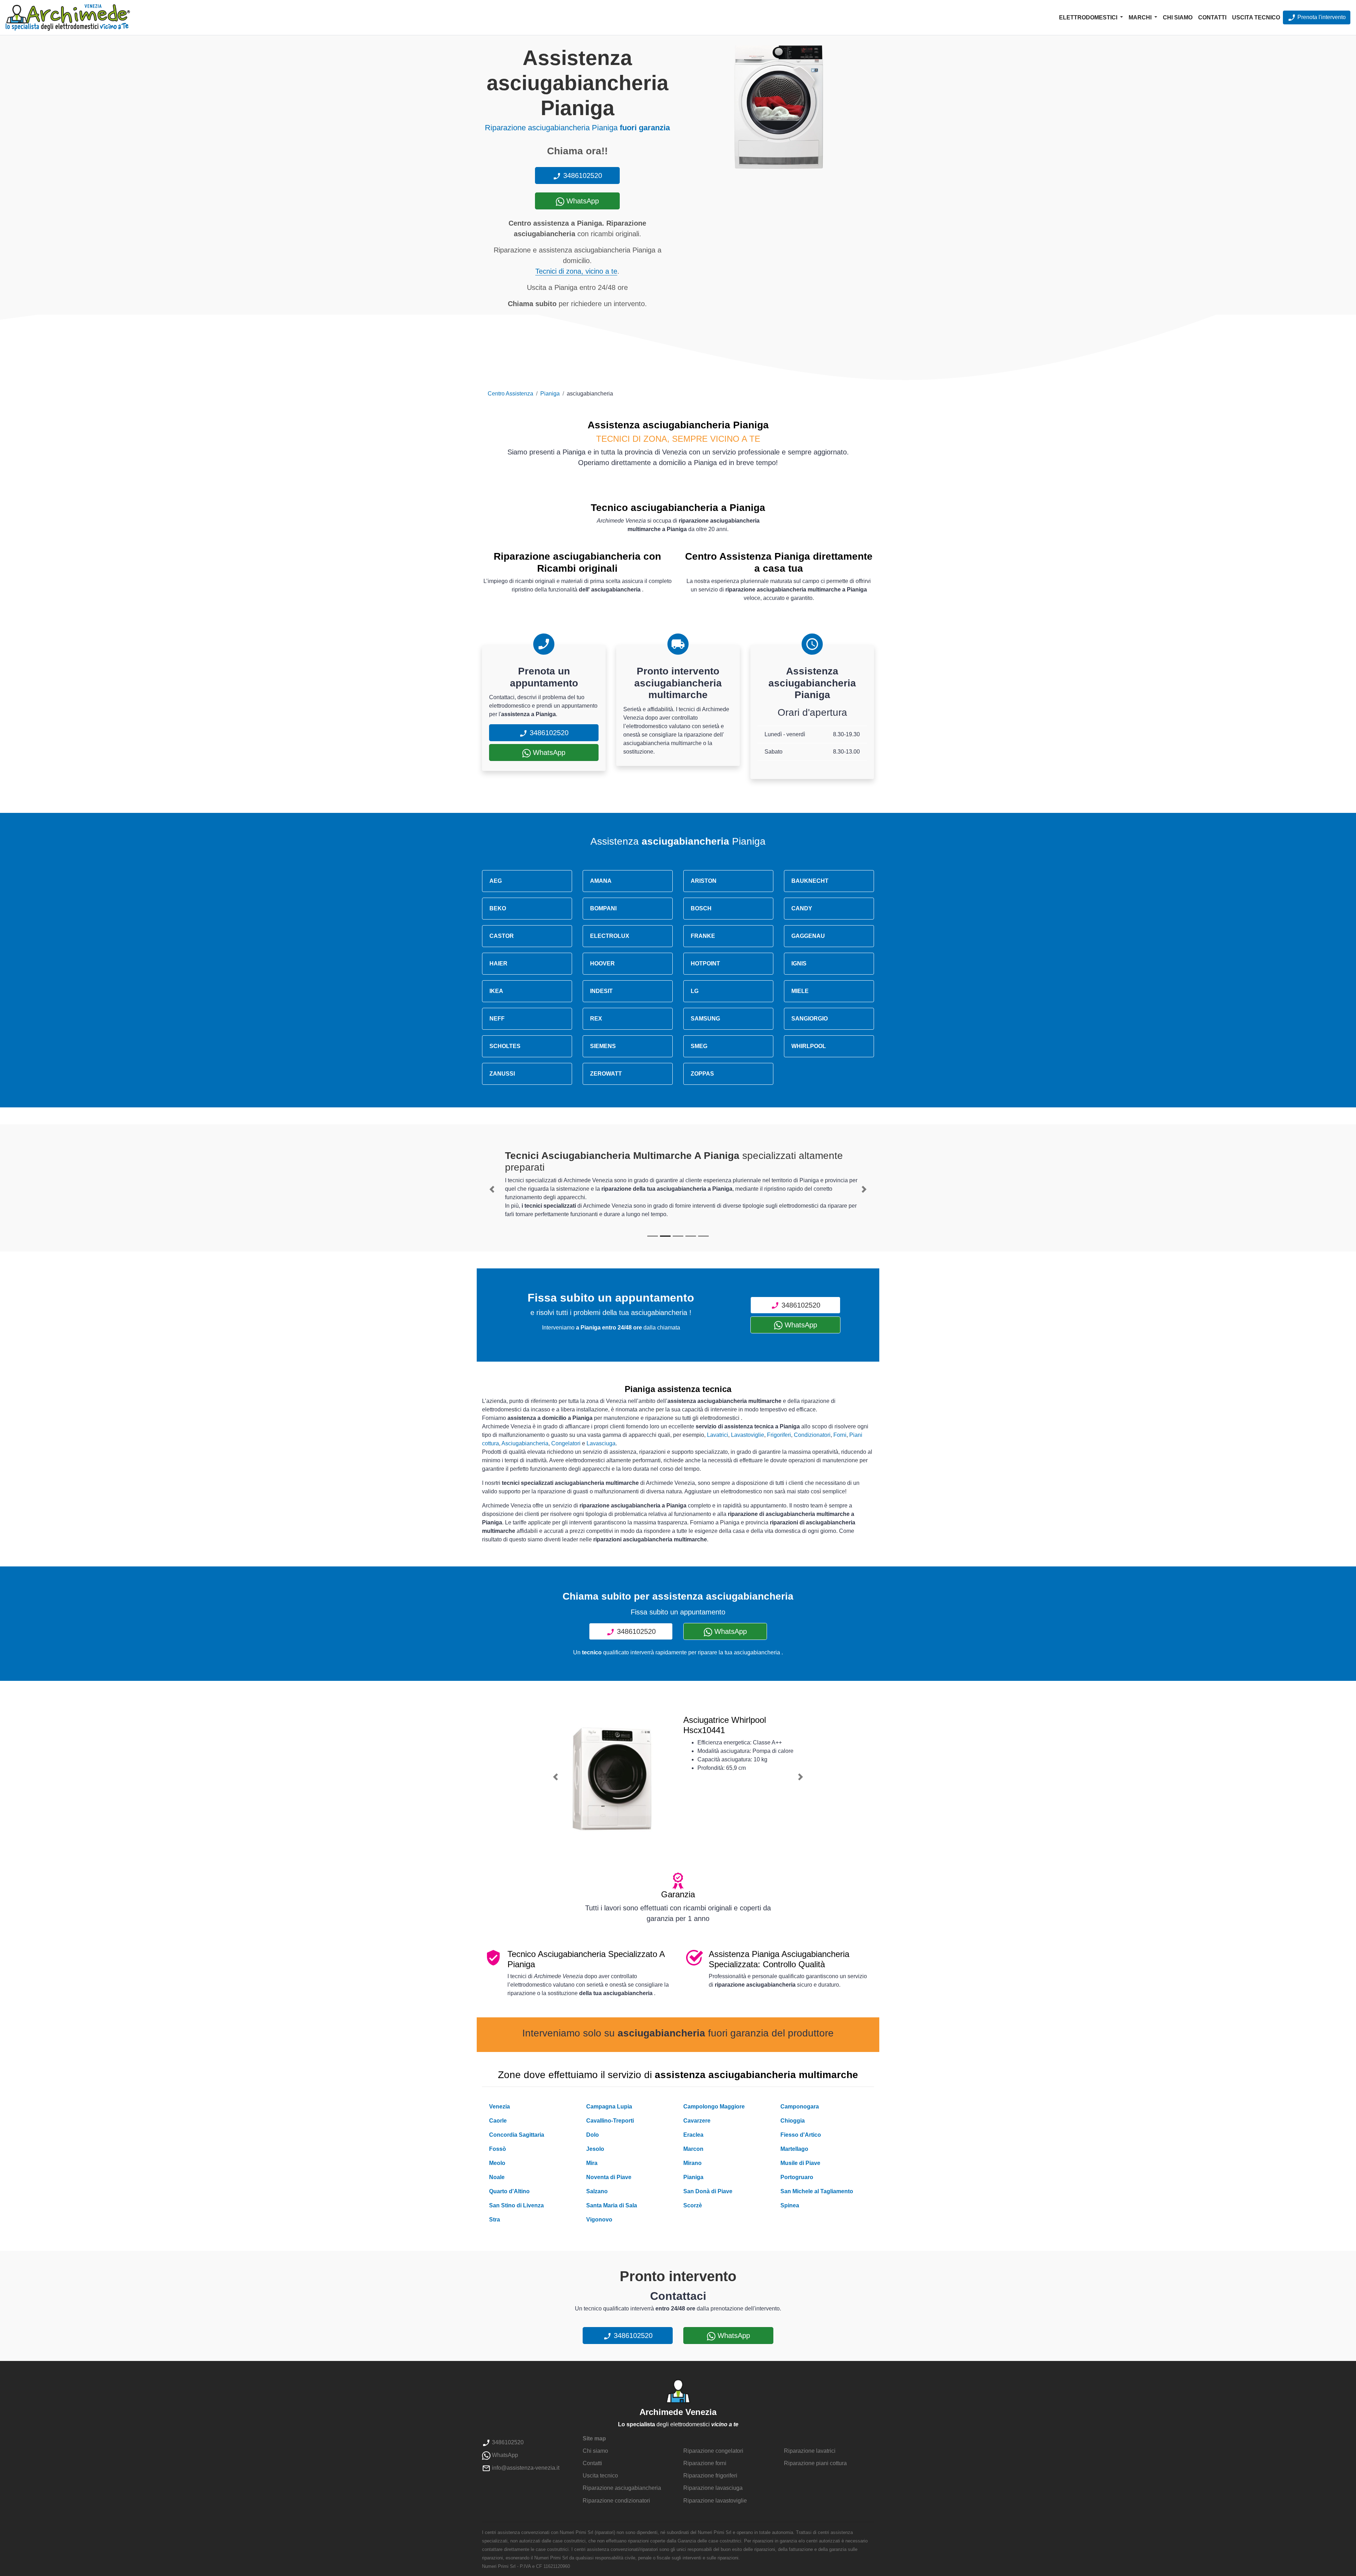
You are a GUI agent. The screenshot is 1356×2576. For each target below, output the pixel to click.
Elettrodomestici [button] (1089, 17)
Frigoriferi (779, 1435)
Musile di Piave (800, 2163)
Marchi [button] (1141, 17)
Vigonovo (599, 2220)
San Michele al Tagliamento (817, 2191)
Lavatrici (718, 1435)
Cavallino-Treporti (610, 2121)
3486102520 (582, 175)
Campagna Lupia (609, 2107)
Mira (592, 2163)
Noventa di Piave (609, 2177)
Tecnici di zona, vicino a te (576, 271)
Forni (840, 1435)
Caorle (498, 2121)
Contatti (1212, 17)
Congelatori (566, 1443)
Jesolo (595, 2149)
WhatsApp (582, 201)
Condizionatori (812, 1435)
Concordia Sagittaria (517, 2135)
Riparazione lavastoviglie (715, 2501)
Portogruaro (797, 2177)
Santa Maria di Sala (612, 2205)
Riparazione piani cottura (815, 2463)
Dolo (593, 2135)
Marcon (693, 2149)
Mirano (692, 2163)
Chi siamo (1178, 17)
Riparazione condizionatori (616, 2501)
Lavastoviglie (748, 1435)
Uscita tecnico (1256, 17)
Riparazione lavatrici (810, 2451)
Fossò (498, 2149)
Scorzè (693, 2205)
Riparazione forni (705, 2463)
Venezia (499, 2107)
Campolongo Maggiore (714, 2107)
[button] (492, 1189)
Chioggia (793, 2121)
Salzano (597, 2191)
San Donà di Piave (708, 2191)
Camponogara (800, 2107)
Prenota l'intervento (1321, 17)
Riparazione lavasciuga (713, 2488)
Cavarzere (697, 2121)
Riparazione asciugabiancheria (622, 2488)
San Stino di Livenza (516, 2205)
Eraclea (693, 2135)
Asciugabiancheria (525, 1443)
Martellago (794, 2149)
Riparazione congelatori (713, 2451)
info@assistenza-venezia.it (525, 2468)
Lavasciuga (601, 1443)
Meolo (497, 2163)
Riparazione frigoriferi (710, 2476)
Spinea (790, 2205)
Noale (497, 2177)
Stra (495, 2220)
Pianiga (550, 394)
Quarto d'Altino (509, 2191)
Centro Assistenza (510, 394)
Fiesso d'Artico (801, 2135)
